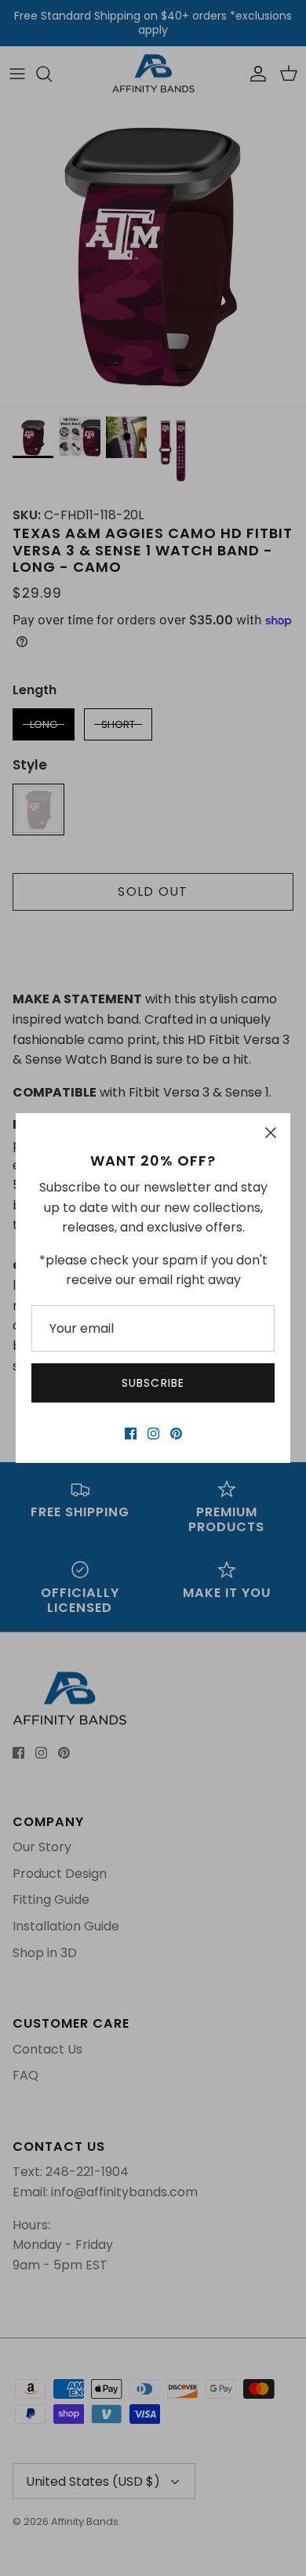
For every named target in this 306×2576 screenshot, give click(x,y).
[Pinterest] (176, 1434)
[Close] (271, 1133)
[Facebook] (131, 1434)
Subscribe (153, 1383)
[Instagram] (153, 1434)
